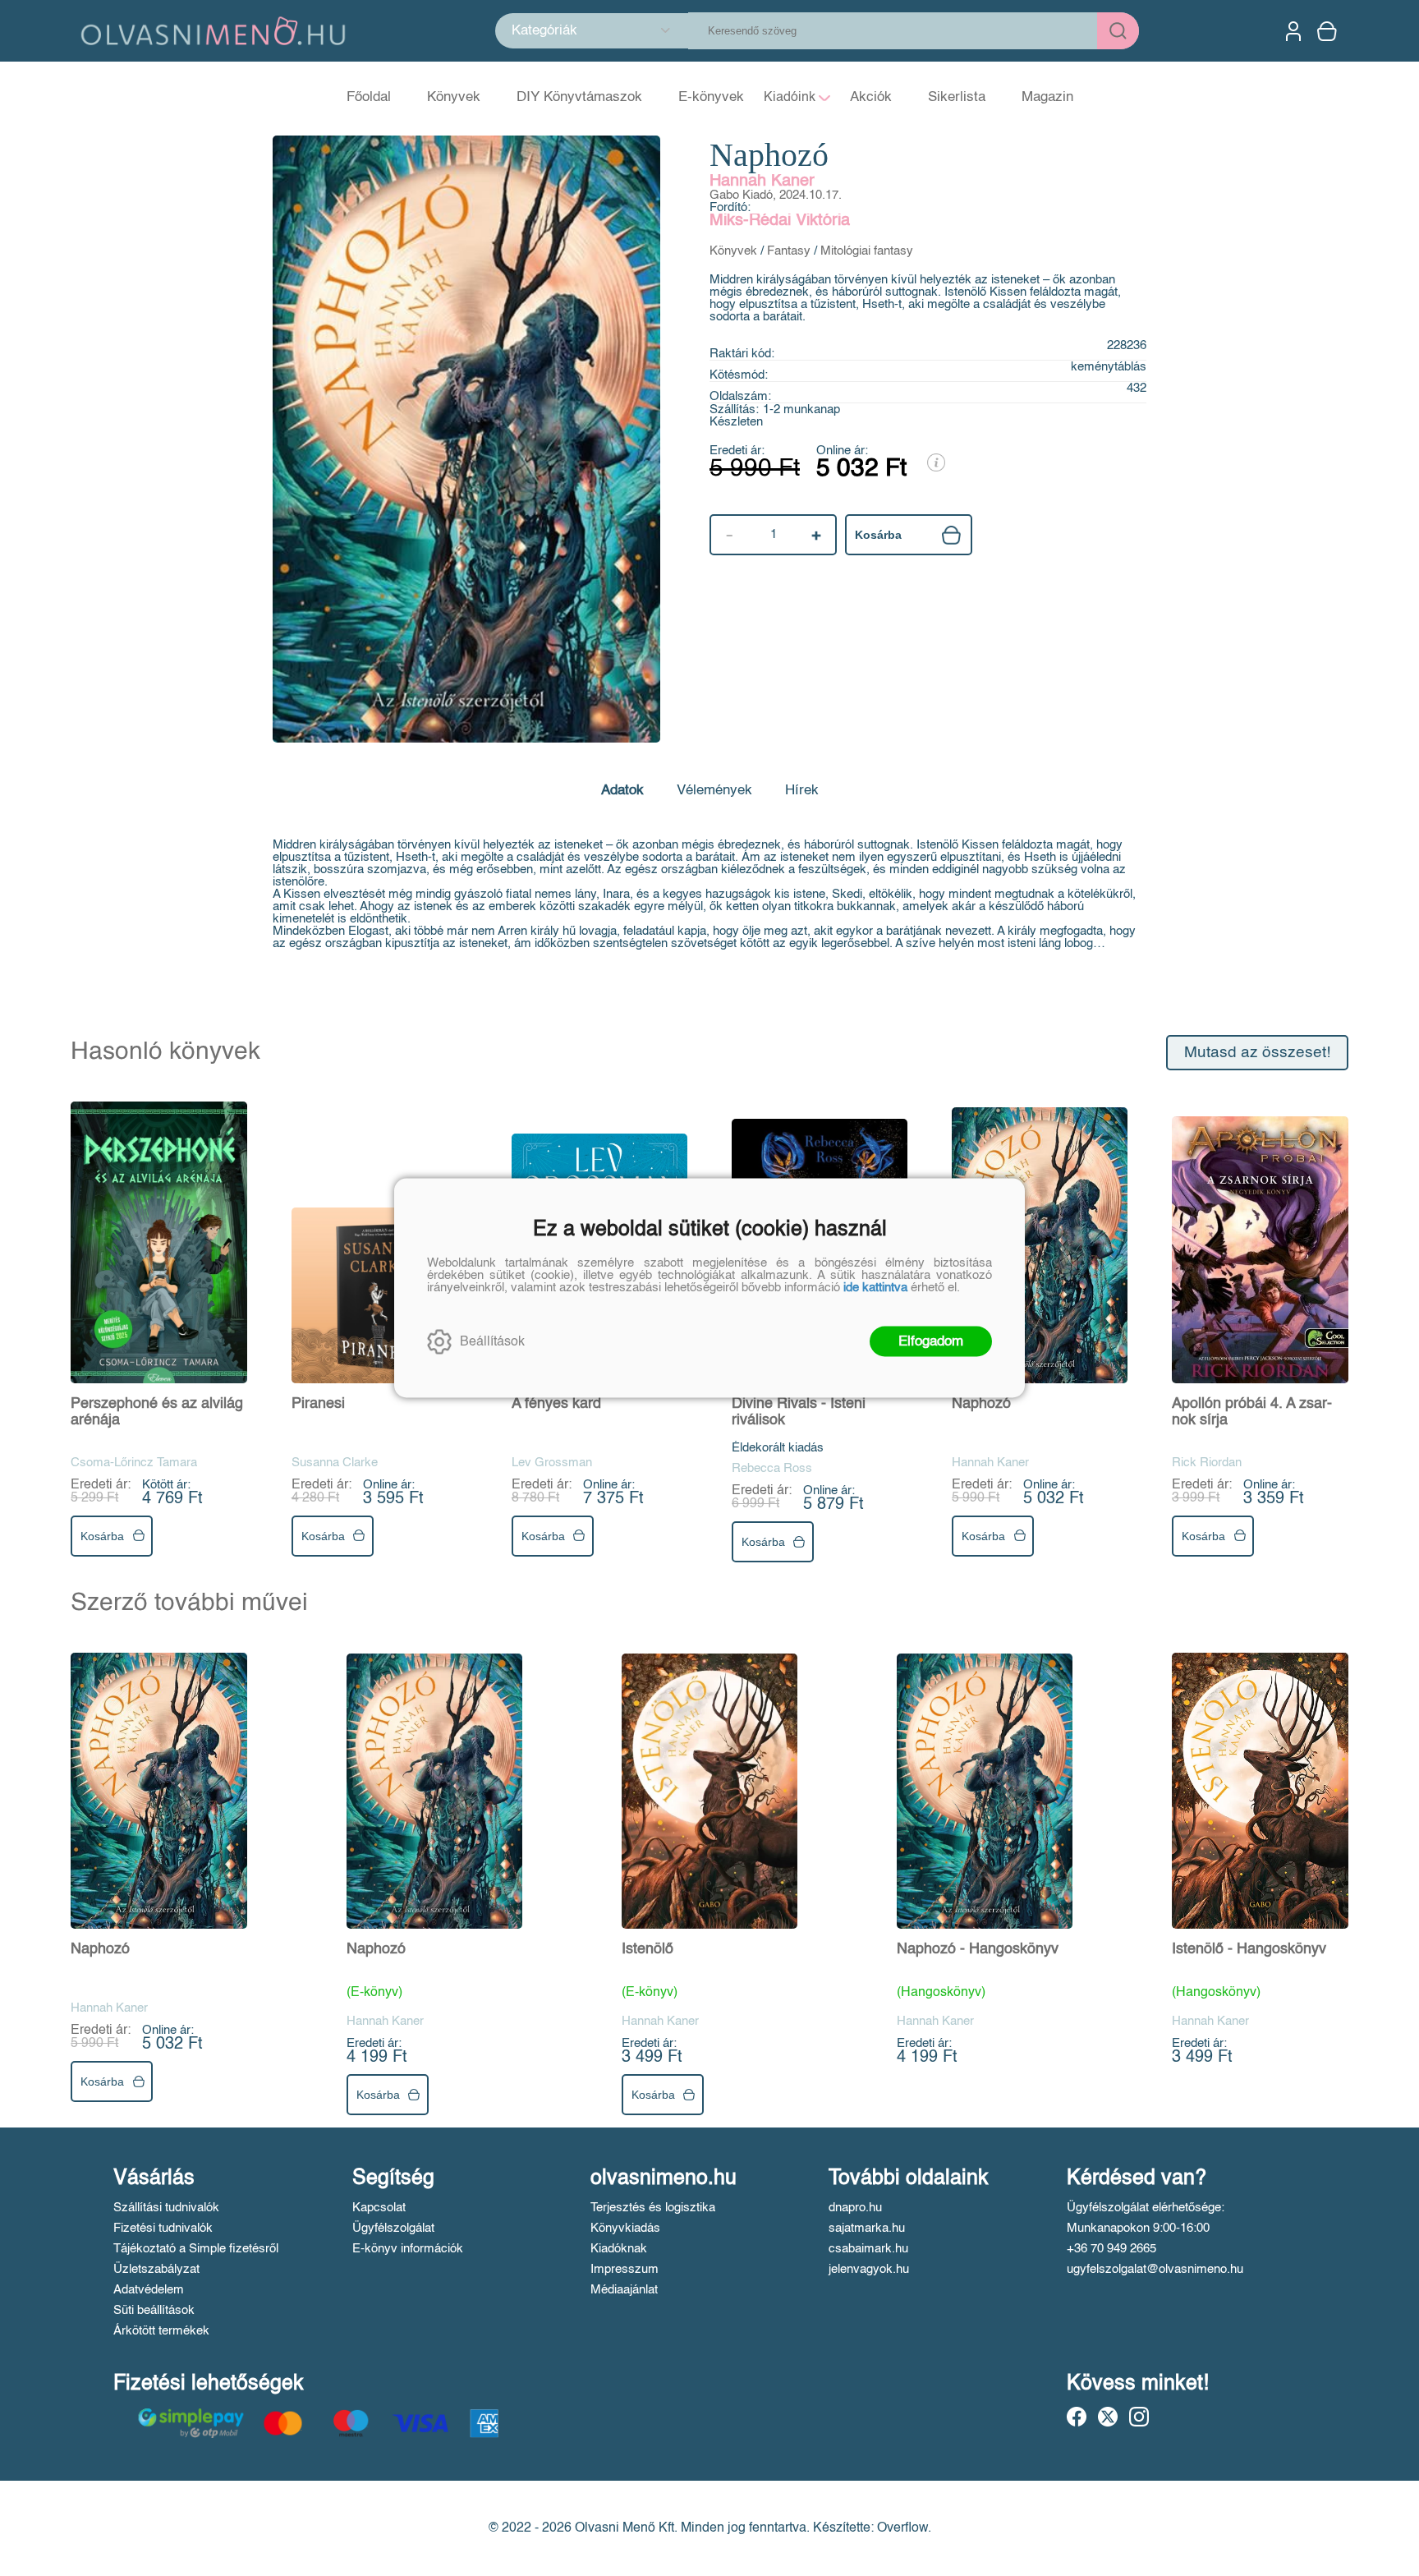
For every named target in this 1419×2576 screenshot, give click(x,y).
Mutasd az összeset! (1257, 1053)
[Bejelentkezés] (1293, 31)
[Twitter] (1108, 2417)
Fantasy (789, 251)
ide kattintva (875, 1288)
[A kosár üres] (1329, 31)
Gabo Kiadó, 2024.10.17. (776, 195)
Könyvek (733, 251)
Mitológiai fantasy (867, 251)
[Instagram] (1139, 2417)
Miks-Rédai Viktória (780, 221)
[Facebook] (1077, 2417)
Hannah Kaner (762, 182)
